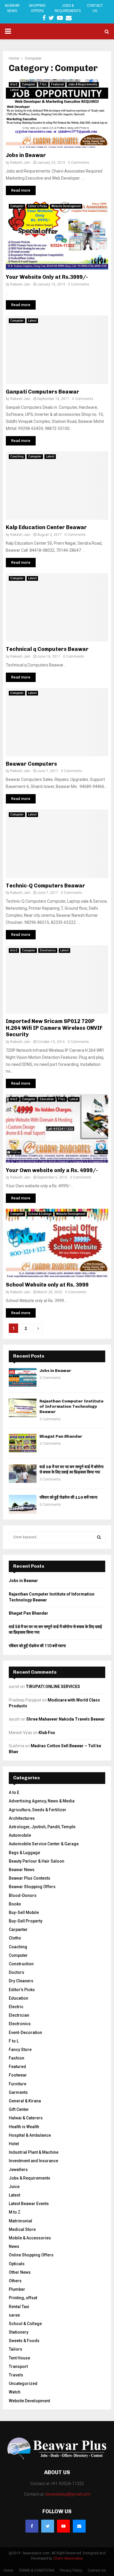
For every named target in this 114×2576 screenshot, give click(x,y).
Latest (14, 90)
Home (8, 2570)
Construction (21, 1964)
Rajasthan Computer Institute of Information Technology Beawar (71, 1406)
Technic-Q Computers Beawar (45, 886)
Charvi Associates (68, 2558)
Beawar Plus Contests (30, 1878)
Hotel (14, 2144)
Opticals (17, 2264)
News (14, 2246)
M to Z (15, 2212)
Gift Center (19, 2109)
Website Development (66, 206)
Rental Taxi (19, 2307)
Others (15, 2281)
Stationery (19, 2332)
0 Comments (79, 163)
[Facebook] (32, 2526)
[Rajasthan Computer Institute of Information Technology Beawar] (23, 1408)
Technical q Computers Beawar (47, 649)
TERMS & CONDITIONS (37, 2570)
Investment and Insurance (33, 2161)
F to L (43, 84)
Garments (18, 2092)
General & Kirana (25, 2101)
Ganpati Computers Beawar (43, 392)
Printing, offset (23, 2298)
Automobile (20, 1835)
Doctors (17, 1972)
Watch (15, 2392)
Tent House (19, 2358)
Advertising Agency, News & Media (42, 1801)
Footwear (18, 2075)
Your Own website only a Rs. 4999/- (52, 1170)
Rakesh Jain (20, 163)
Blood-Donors (23, 1895)
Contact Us (95, 8)
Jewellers (18, 2170)
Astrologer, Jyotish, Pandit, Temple (42, 1827)
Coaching (17, 456)
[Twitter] (48, 2526)
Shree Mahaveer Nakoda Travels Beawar (66, 1719)
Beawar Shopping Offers (32, 1887)
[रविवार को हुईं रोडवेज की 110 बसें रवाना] (23, 1504)
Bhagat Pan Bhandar (61, 1436)
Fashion (17, 2058)
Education (47, 1099)
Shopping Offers (37, 8)
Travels (16, 2375)
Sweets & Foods (24, 2341)
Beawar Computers (31, 764)
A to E (14, 84)
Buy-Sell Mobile (24, 1912)
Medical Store (22, 2229)
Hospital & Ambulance (30, 2135)
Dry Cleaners (21, 1981)
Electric (16, 2007)
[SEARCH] (99, 1537)
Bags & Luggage (24, 1853)
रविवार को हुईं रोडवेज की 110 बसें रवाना (68, 1497)
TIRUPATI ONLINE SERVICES (53, 1687)
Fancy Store (20, 2050)
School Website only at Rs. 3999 (47, 1285)
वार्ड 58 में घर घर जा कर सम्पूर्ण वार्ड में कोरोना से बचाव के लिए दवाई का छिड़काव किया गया (71, 1470)
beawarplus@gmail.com (68, 2494)
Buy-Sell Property (26, 1921)
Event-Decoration (25, 2033)
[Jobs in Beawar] (23, 1377)
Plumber (17, 2289)
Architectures (22, 1818)
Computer (29, 84)
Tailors (15, 2349)
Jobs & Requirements (68, 8)
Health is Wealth (24, 2127)
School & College (40, 1214)
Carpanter (18, 1930)
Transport (18, 2366)
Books (15, 1904)
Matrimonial (20, 2221)
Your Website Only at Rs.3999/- (47, 277)
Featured (57, 84)
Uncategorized (23, 2383)
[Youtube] (63, 2526)
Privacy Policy (71, 2570)
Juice (14, 2187)
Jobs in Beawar (26, 155)
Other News (20, 2272)
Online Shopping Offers (31, 2255)
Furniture (18, 2084)
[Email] (79, 2526)
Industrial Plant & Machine (34, 2152)
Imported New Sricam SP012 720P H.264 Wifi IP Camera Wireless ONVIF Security (54, 1028)
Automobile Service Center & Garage (44, 1844)
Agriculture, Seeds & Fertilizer (38, 1810)
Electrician (19, 2015)
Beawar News (12, 8)
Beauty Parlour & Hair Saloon (37, 1861)
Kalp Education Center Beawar (46, 527)
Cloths (15, 1938)
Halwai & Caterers (26, 2118)
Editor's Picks (38, 206)
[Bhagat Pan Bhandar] (23, 1443)
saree (14, 2315)
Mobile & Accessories (30, 2238)
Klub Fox (47, 1733)
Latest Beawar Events (29, 2204)
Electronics (48, 950)
